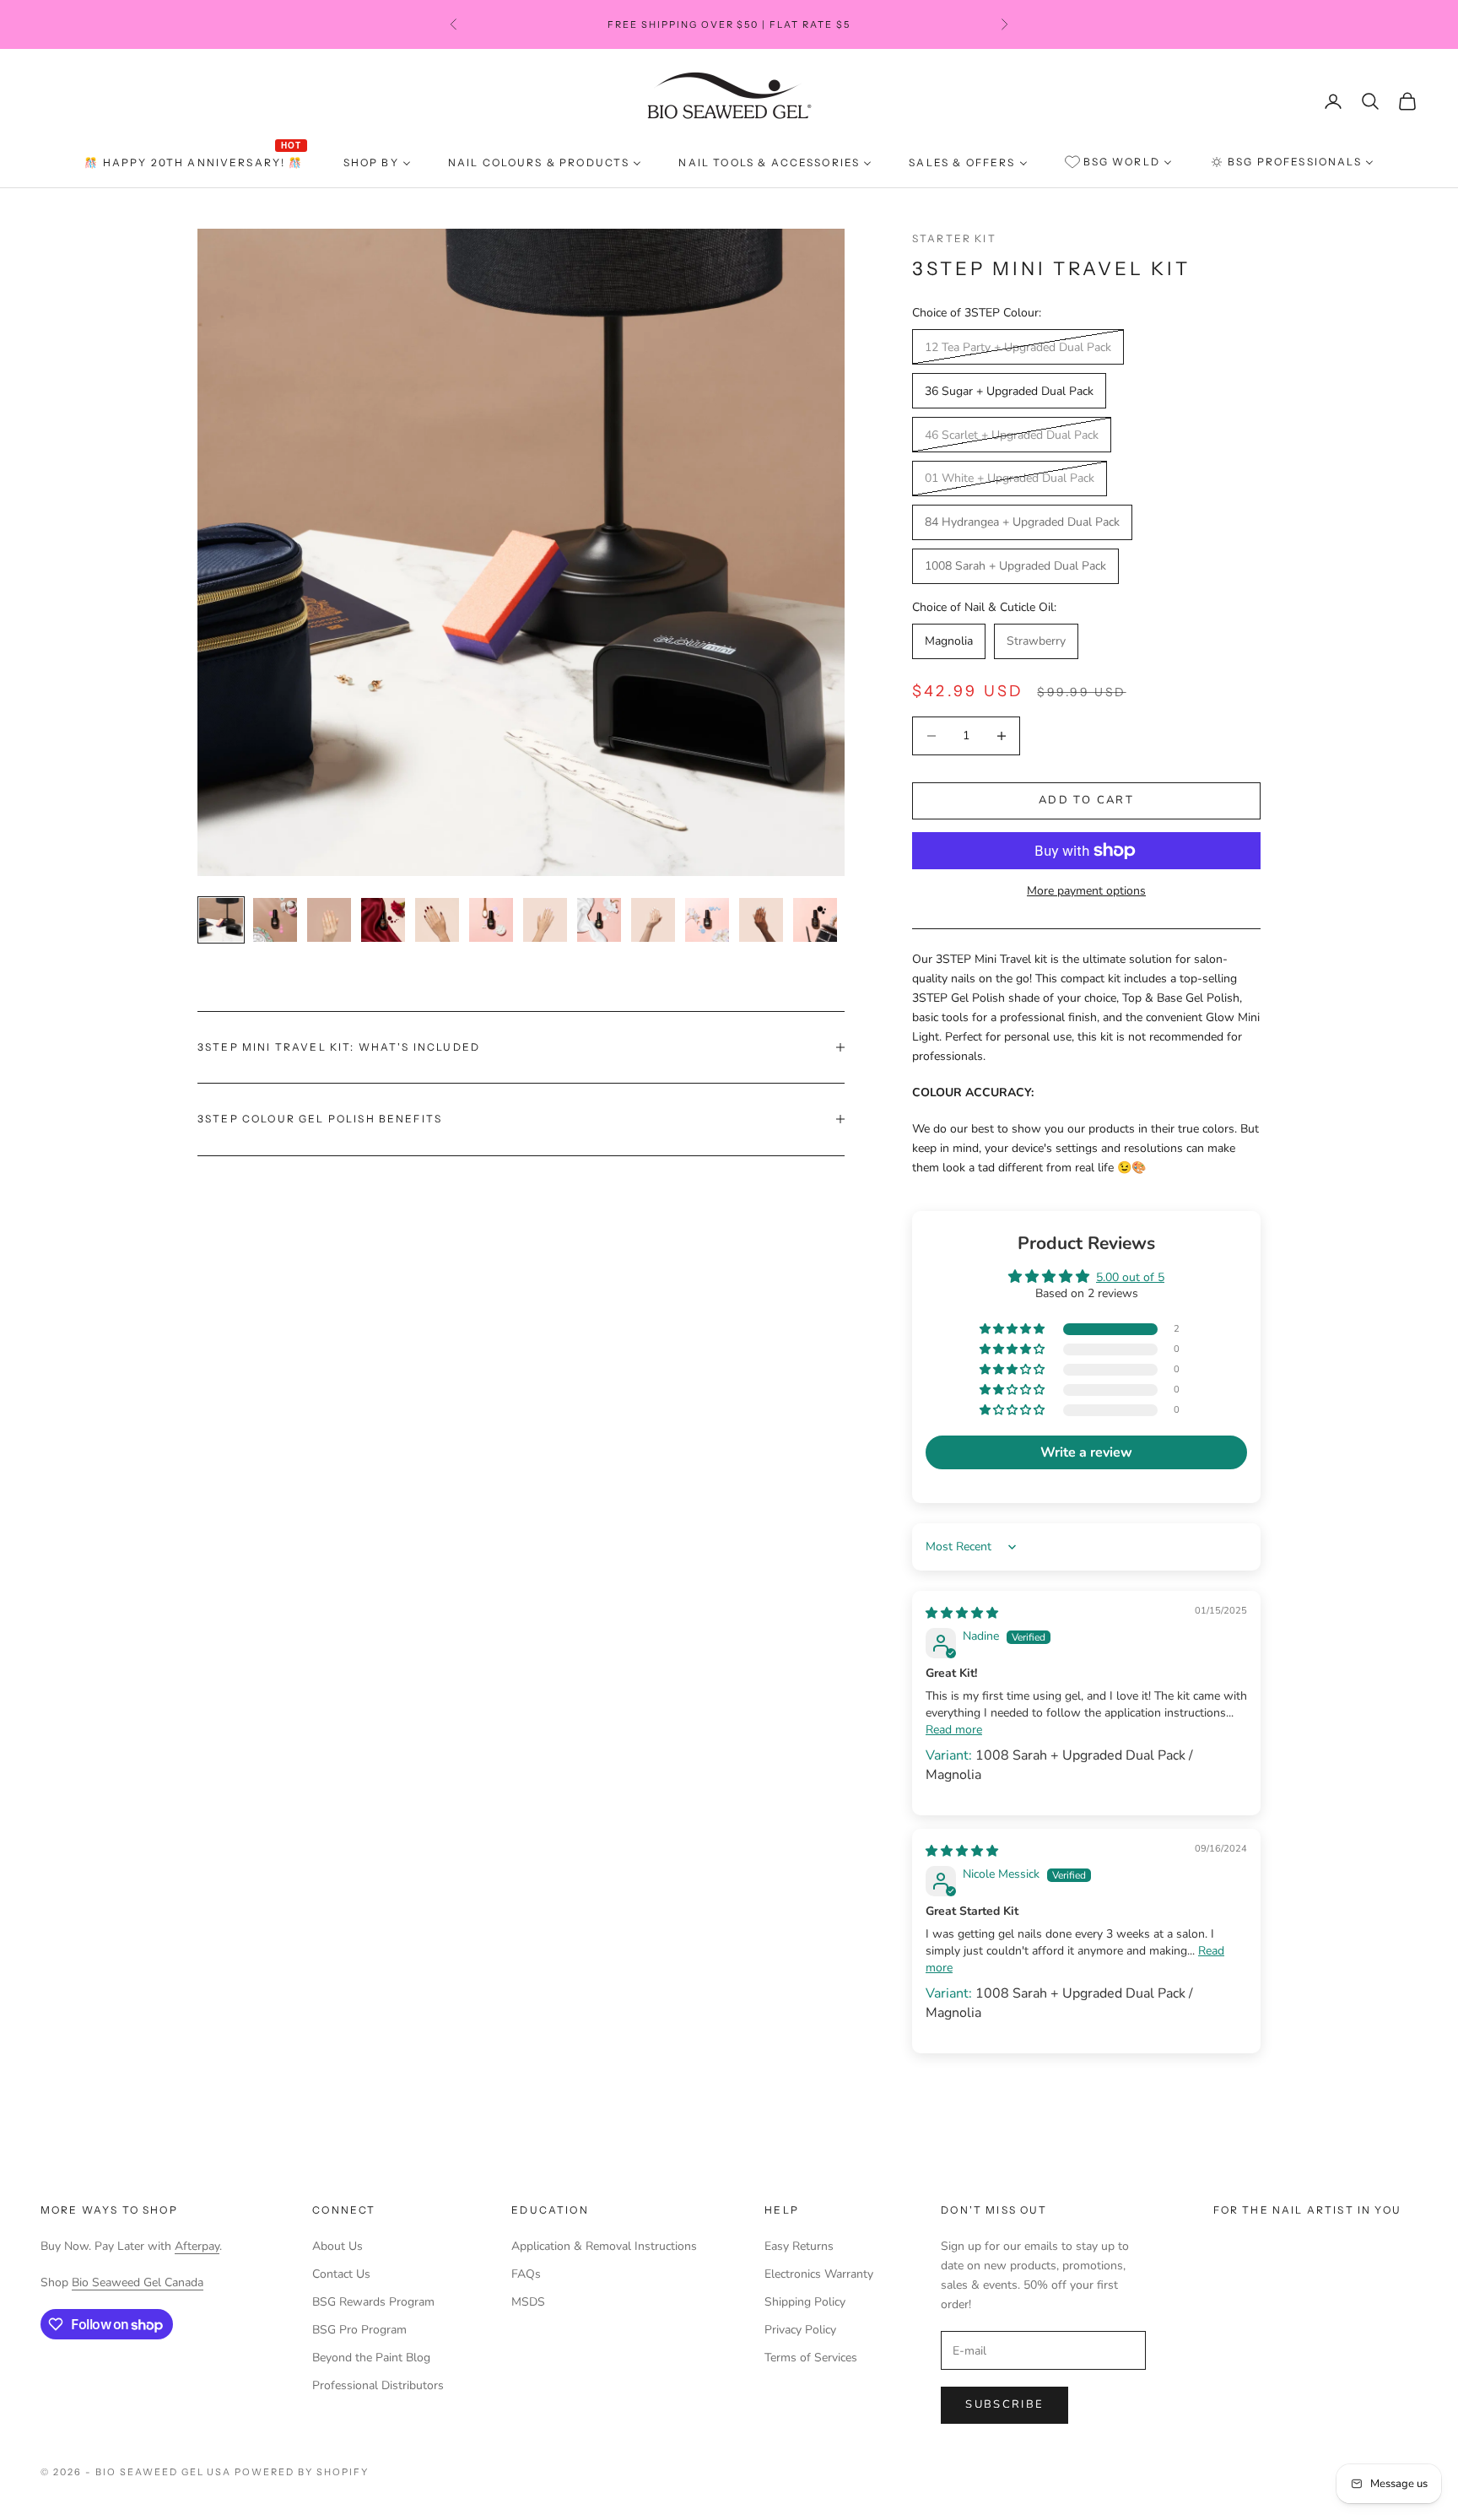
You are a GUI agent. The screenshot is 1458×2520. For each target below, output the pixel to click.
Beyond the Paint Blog (371, 2358)
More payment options (1086, 891)
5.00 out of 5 (1130, 1277)
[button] (1013, 1330)
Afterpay (197, 2246)
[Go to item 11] (761, 920)
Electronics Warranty (819, 2274)
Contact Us (341, 2274)
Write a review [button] (1086, 1452)
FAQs (526, 2274)
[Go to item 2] (275, 920)
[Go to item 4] (383, 920)
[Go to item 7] (545, 920)
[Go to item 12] (815, 920)
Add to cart (1086, 800)
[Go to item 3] (329, 920)
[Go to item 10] (707, 920)
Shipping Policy (805, 2302)
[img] (962, 1613)
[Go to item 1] (221, 920)
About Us (337, 2246)
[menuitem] (195, 162)
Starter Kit (954, 238)
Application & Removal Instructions (604, 2246)
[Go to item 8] (599, 920)
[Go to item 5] (437, 920)
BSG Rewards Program (373, 2302)
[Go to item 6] (491, 920)
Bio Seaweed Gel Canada (138, 2282)
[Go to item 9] (653, 920)
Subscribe (1004, 2404)
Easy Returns (799, 2246)
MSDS (528, 2302)
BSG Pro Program (359, 2330)
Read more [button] (954, 1730)
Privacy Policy (800, 2330)
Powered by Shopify (302, 2472)
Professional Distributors (378, 2385)
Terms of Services (811, 2358)
